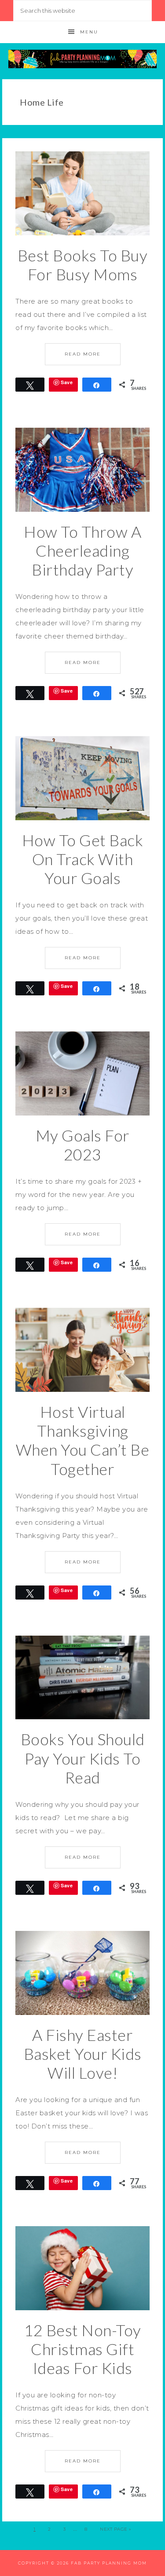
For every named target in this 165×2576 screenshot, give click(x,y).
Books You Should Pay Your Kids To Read (83, 1758)
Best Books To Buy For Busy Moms (83, 265)
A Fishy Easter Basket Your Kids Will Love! (83, 2054)
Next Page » (116, 2529)
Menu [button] (89, 32)
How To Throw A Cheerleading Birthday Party (82, 550)
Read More (83, 354)
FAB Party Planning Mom (83, 59)
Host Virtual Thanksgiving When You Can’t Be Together (83, 1440)
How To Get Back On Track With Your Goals (83, 859)
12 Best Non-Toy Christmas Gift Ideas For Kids (82, 2349)
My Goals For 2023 (83, 1145)
